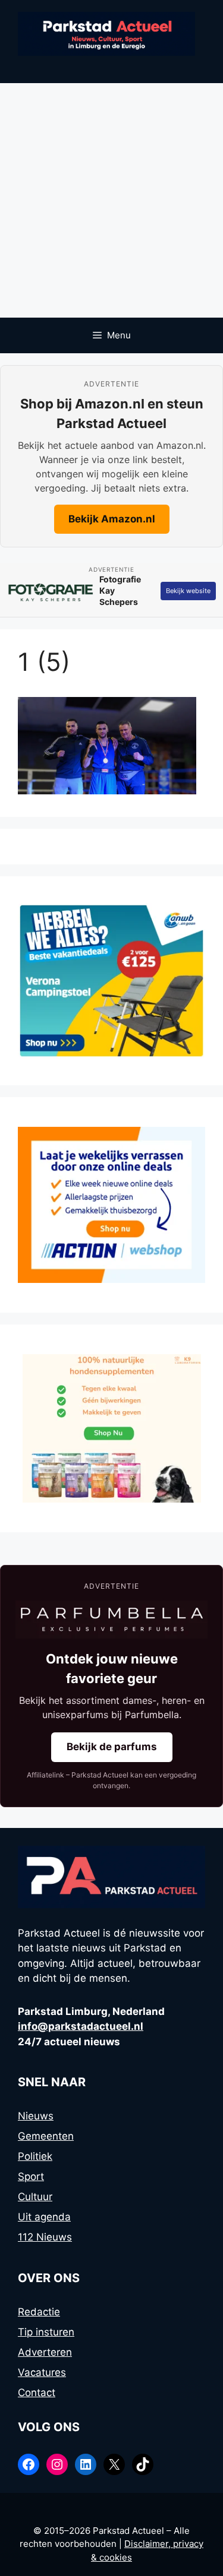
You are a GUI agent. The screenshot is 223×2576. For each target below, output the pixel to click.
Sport (31, 2176)
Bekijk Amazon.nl (112, 519)
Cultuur (35, 2197)
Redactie (39, 2312)
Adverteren (45, 2352)
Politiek (35, 2156)
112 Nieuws (45, 2237)
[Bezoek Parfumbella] (111, 1620)
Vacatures (42, 2372)
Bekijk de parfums (112, 1747)
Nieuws (36, 2116)
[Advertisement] (111, 200)
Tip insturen (46, 2332)
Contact (37, 2393)
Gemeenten (46, 2136)
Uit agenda (44, 2217)
